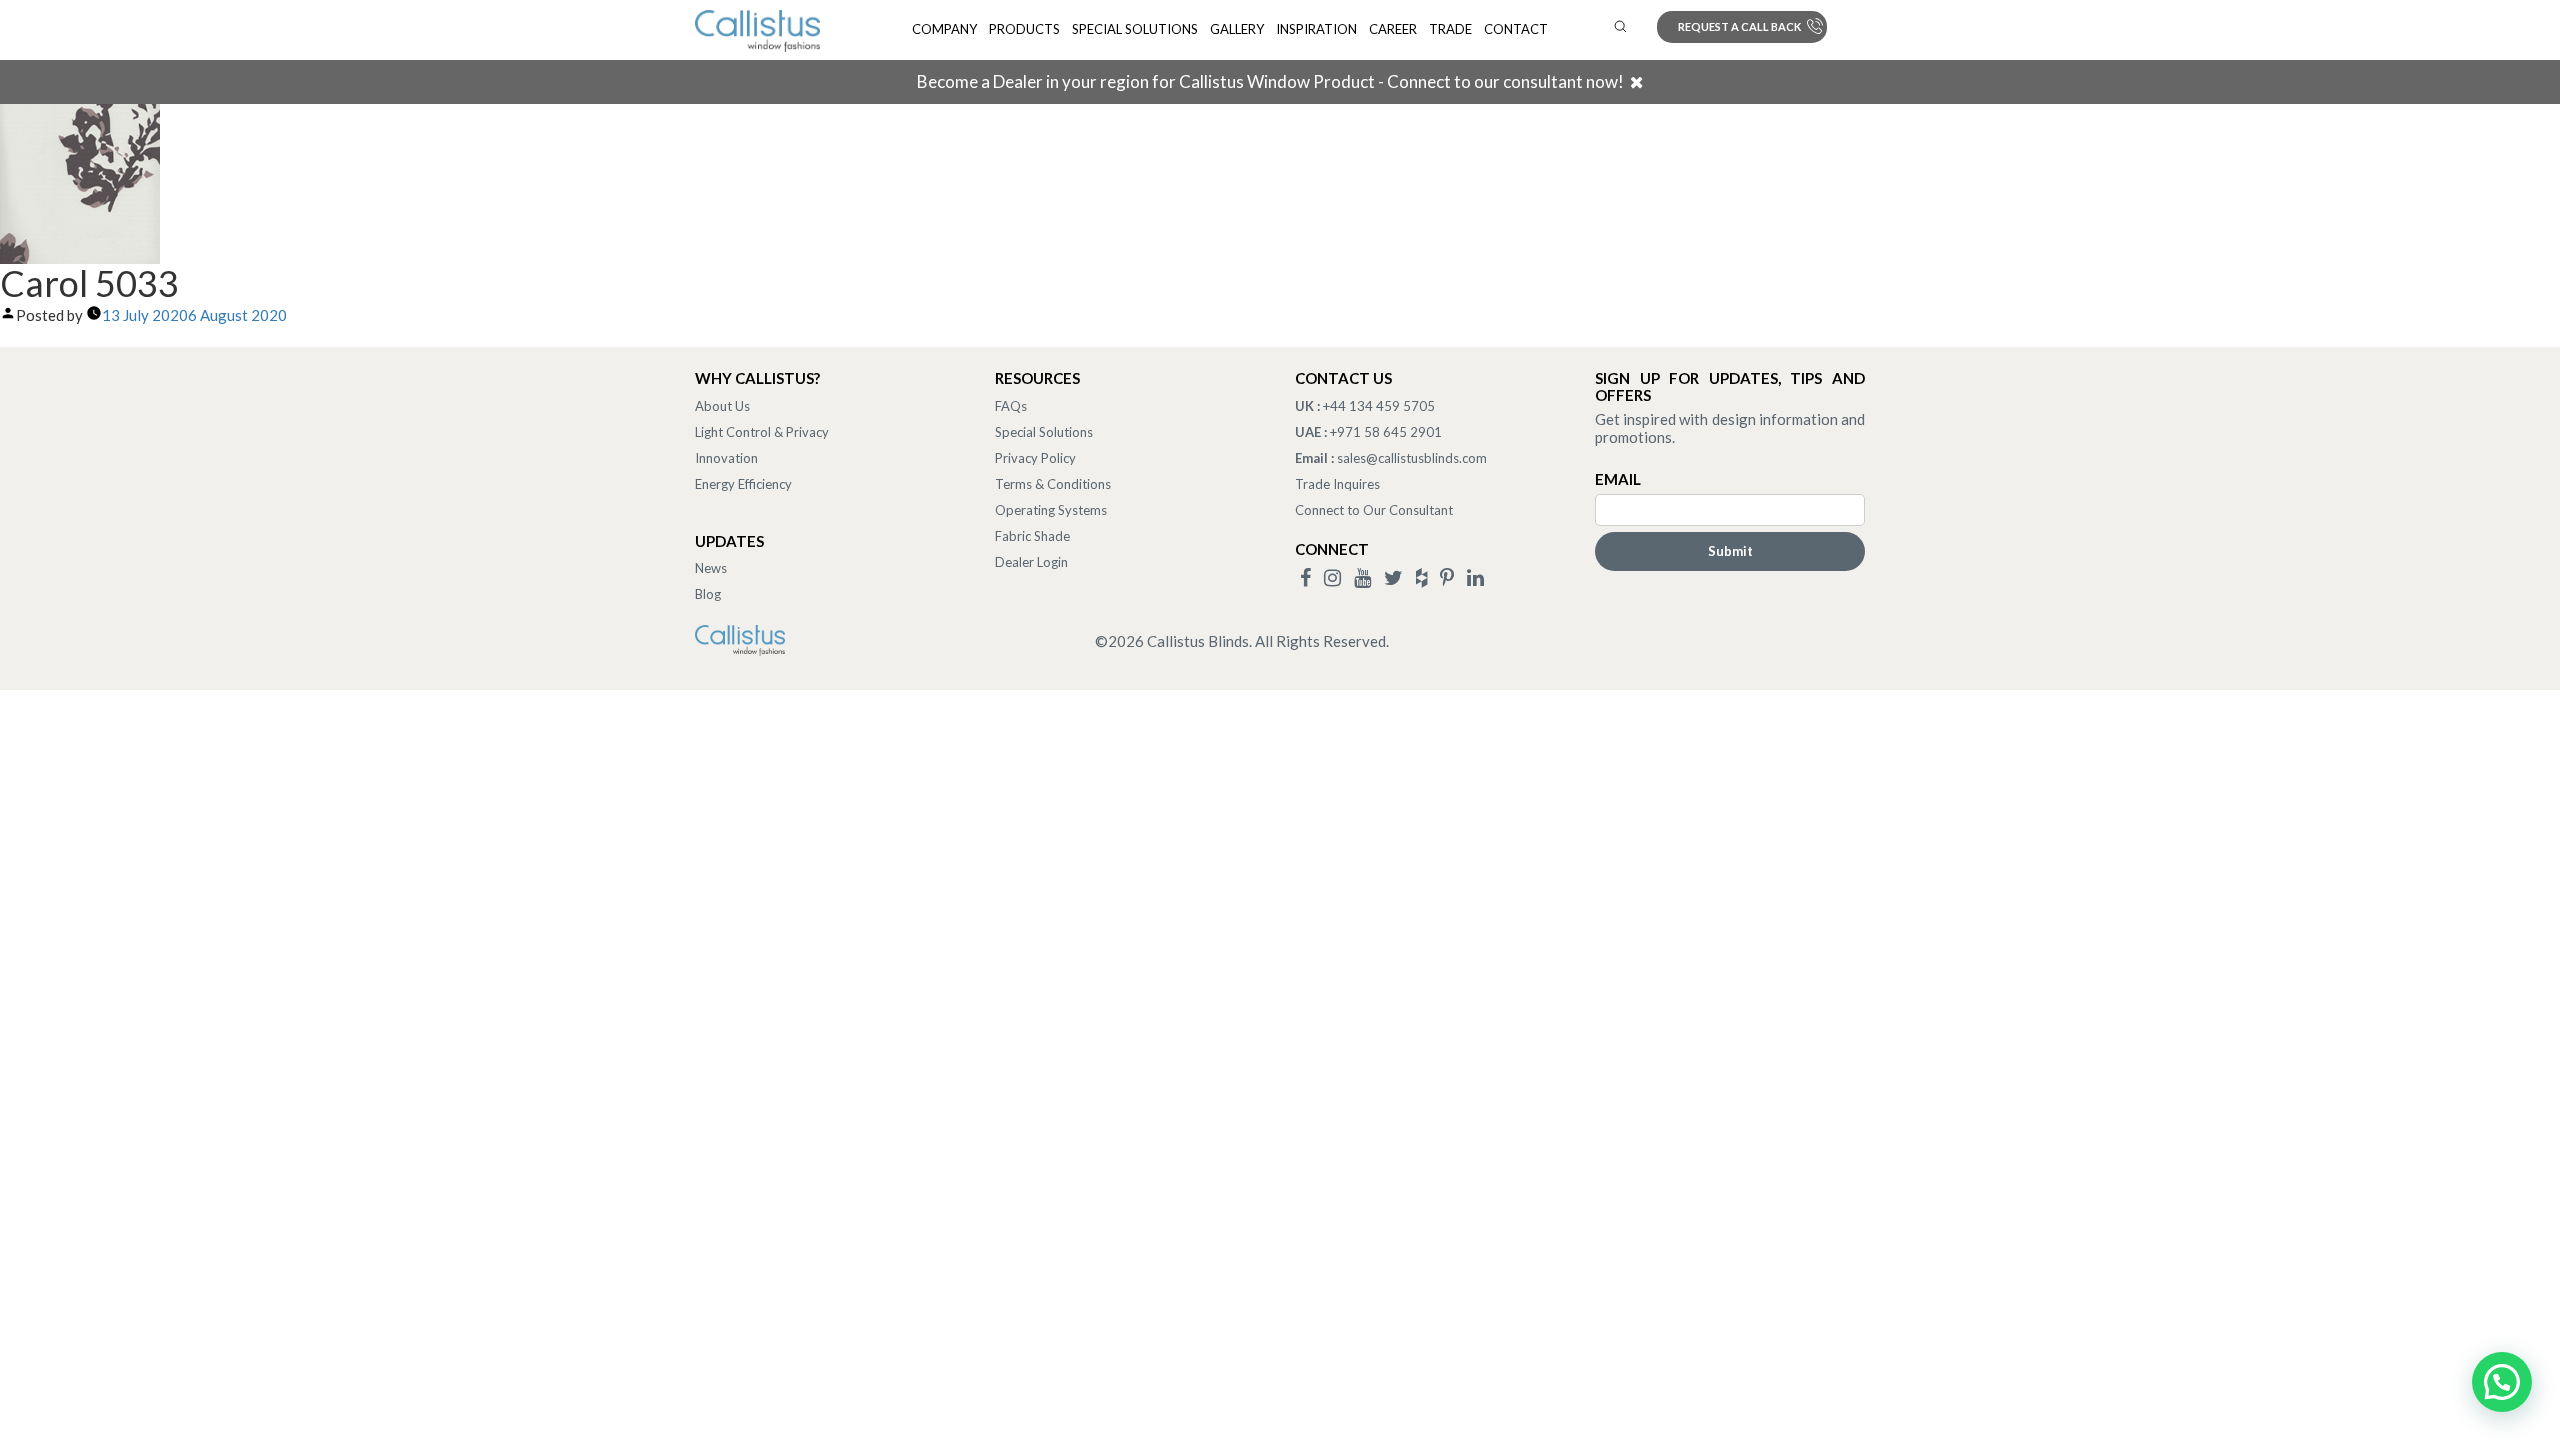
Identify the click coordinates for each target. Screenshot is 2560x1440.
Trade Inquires (1337, 484)
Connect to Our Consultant (1374, 510)
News (711, 568)
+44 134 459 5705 (1379, 406)
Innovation (726, 458)
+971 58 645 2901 (1386, 432)
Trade (1450, 29)
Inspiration (1316, 29)
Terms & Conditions (1053, 484)
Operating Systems (1051, 510)
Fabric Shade (1032, 536)
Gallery (1237, 29)
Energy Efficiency (743, 484)
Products (1024, 29)
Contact (1516, 29)
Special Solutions (1135, 29)
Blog (708, 594)
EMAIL (1618, 479)
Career (1393, 29)
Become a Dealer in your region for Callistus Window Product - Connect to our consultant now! (1270, 81)
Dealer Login (1031, 562)
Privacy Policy (1035, 458)
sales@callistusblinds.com (1412, 458)
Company (944, 29)
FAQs (1011, 406)
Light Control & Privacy (762, 432)
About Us (722, 406)
